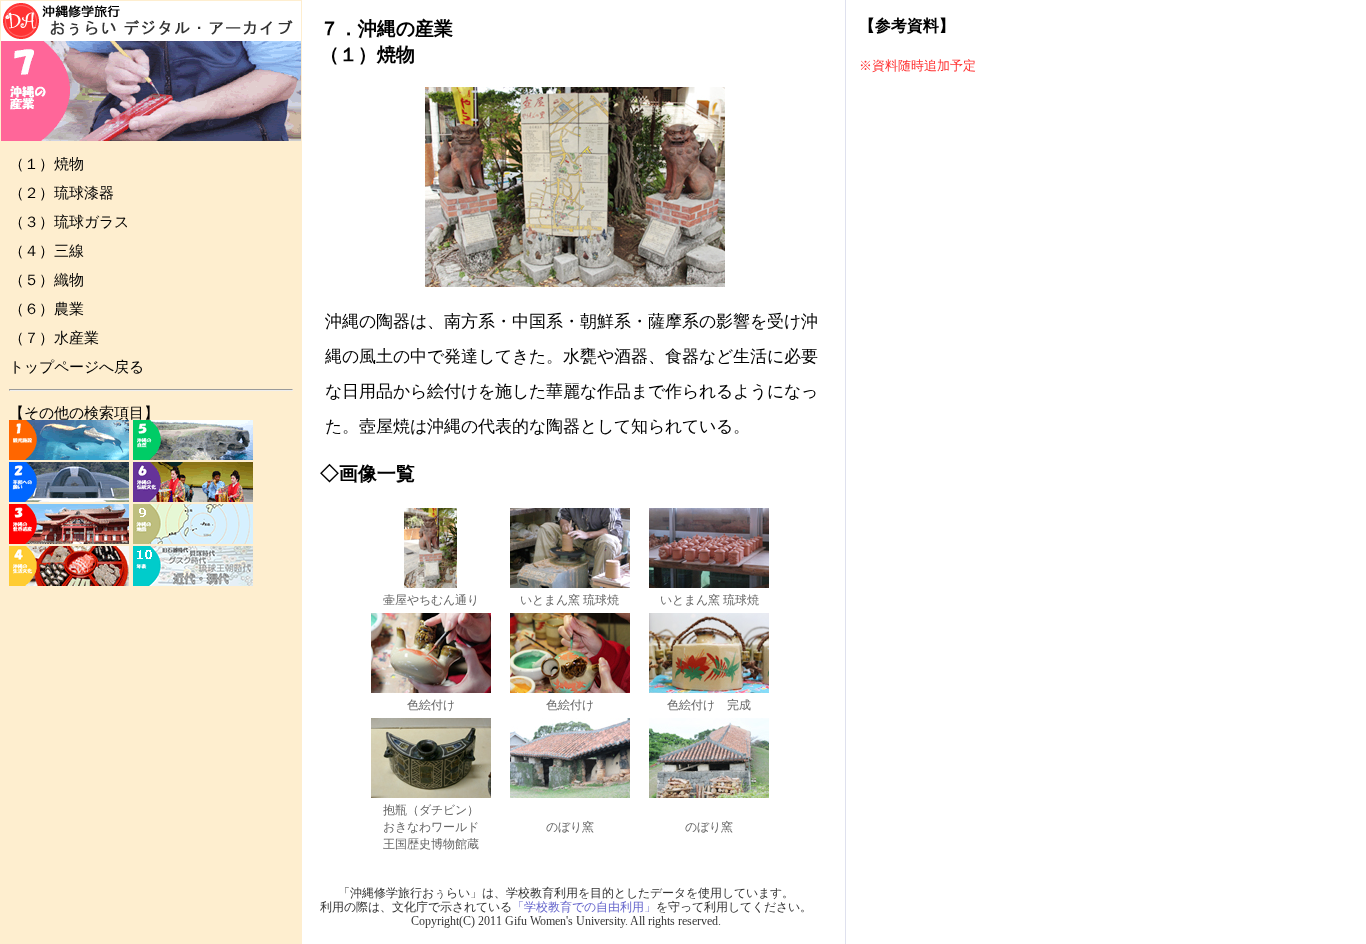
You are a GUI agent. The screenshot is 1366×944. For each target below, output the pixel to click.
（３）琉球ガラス (69, 222)
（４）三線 (46, 251)
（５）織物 (46, 280)
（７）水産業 (54, 338)
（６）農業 (46, 309)
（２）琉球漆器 (61, 193)
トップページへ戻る (76, 367)
